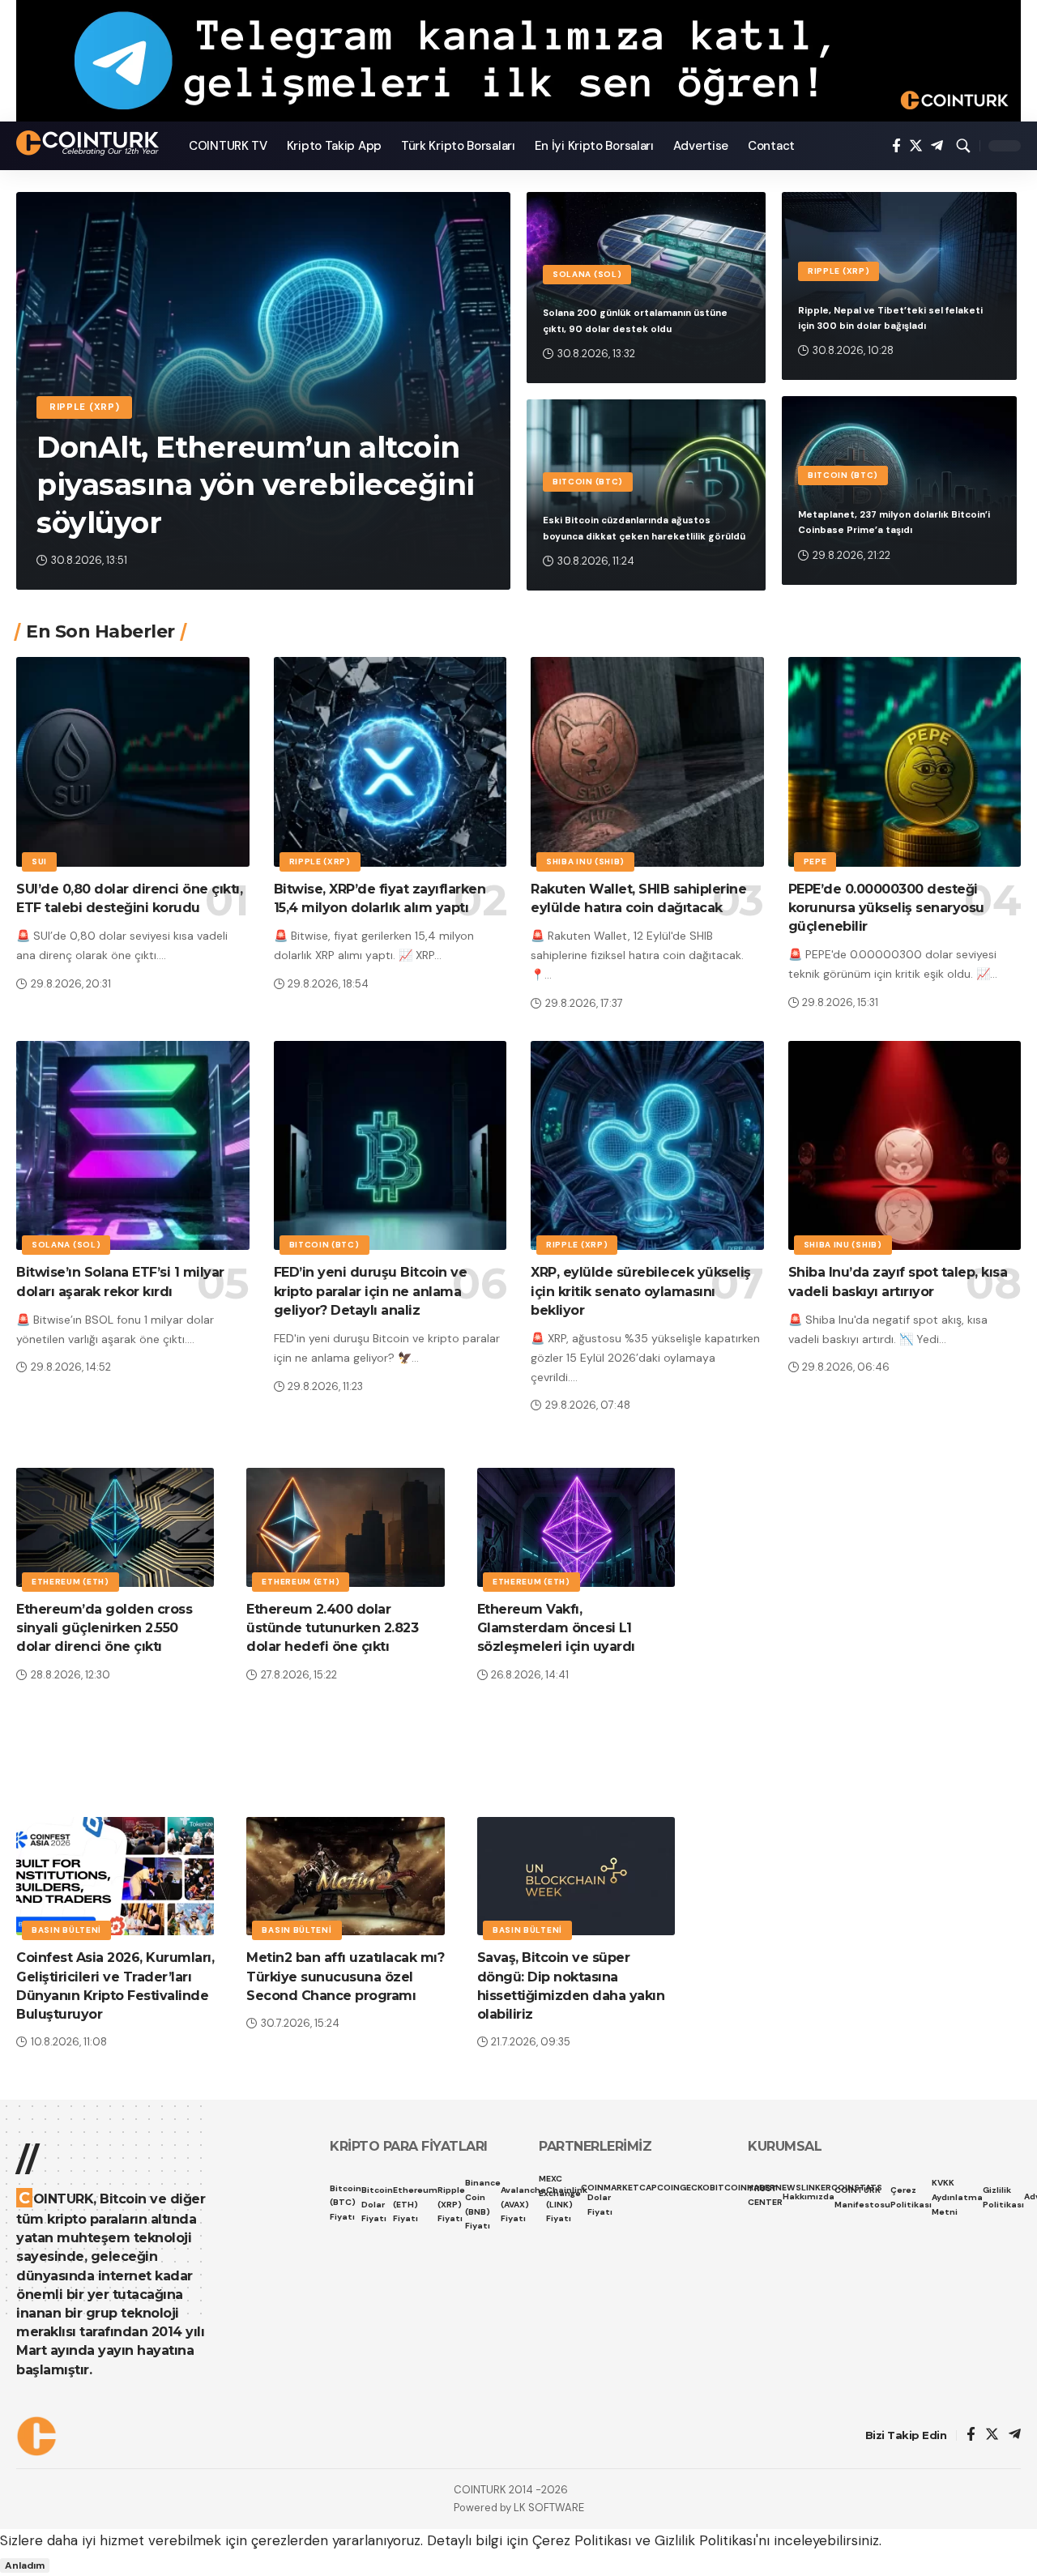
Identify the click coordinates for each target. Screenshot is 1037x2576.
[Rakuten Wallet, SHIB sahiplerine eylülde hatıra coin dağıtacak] (647, 762)
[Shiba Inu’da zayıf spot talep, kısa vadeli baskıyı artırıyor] (905, 1146)
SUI (39, 862)
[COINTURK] (90, 143)
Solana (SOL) (587, 274)
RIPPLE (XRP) (84, 407)
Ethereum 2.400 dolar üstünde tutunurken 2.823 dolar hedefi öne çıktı (332, 1628)
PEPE (815, 862)
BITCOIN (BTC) (588, 482)
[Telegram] (937, 146)
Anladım (25, 2565)
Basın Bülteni (66, 1930)
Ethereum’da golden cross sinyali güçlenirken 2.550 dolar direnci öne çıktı (104, 1628)
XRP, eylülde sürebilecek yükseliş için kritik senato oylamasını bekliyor (641, 1291)
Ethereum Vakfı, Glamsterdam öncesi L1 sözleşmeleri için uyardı (556, 1628)
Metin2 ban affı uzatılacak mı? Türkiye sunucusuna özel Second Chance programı (345, 1976)
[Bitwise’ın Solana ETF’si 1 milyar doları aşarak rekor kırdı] (133, 1146)
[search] (963, 146)
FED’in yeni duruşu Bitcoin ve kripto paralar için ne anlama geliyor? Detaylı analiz (371, 1291)
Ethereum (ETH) (70, 1582)
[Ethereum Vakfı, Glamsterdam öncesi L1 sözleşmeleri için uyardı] (576, 1527)
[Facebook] (896, 146)
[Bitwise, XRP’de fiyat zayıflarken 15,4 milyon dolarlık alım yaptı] (390, 762)
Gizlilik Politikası (705, 2540)
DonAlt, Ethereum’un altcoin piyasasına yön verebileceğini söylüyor (256, 485)
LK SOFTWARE (549, 2508)
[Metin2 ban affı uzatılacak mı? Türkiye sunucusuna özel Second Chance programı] (345, 1877)
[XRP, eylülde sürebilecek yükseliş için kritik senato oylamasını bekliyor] (647, 1146)
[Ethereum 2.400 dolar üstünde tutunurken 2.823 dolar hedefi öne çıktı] (345, 1527)
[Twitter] (916, 146)
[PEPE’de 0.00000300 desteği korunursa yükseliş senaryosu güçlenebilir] (905, 762)
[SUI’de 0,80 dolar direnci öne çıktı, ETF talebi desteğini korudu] (133, 762)
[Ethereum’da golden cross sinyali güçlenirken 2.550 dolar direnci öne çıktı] (115, 1527)
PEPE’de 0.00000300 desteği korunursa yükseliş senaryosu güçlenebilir (886, 908)
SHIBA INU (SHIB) (585, 862)
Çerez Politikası (582, 2540)
